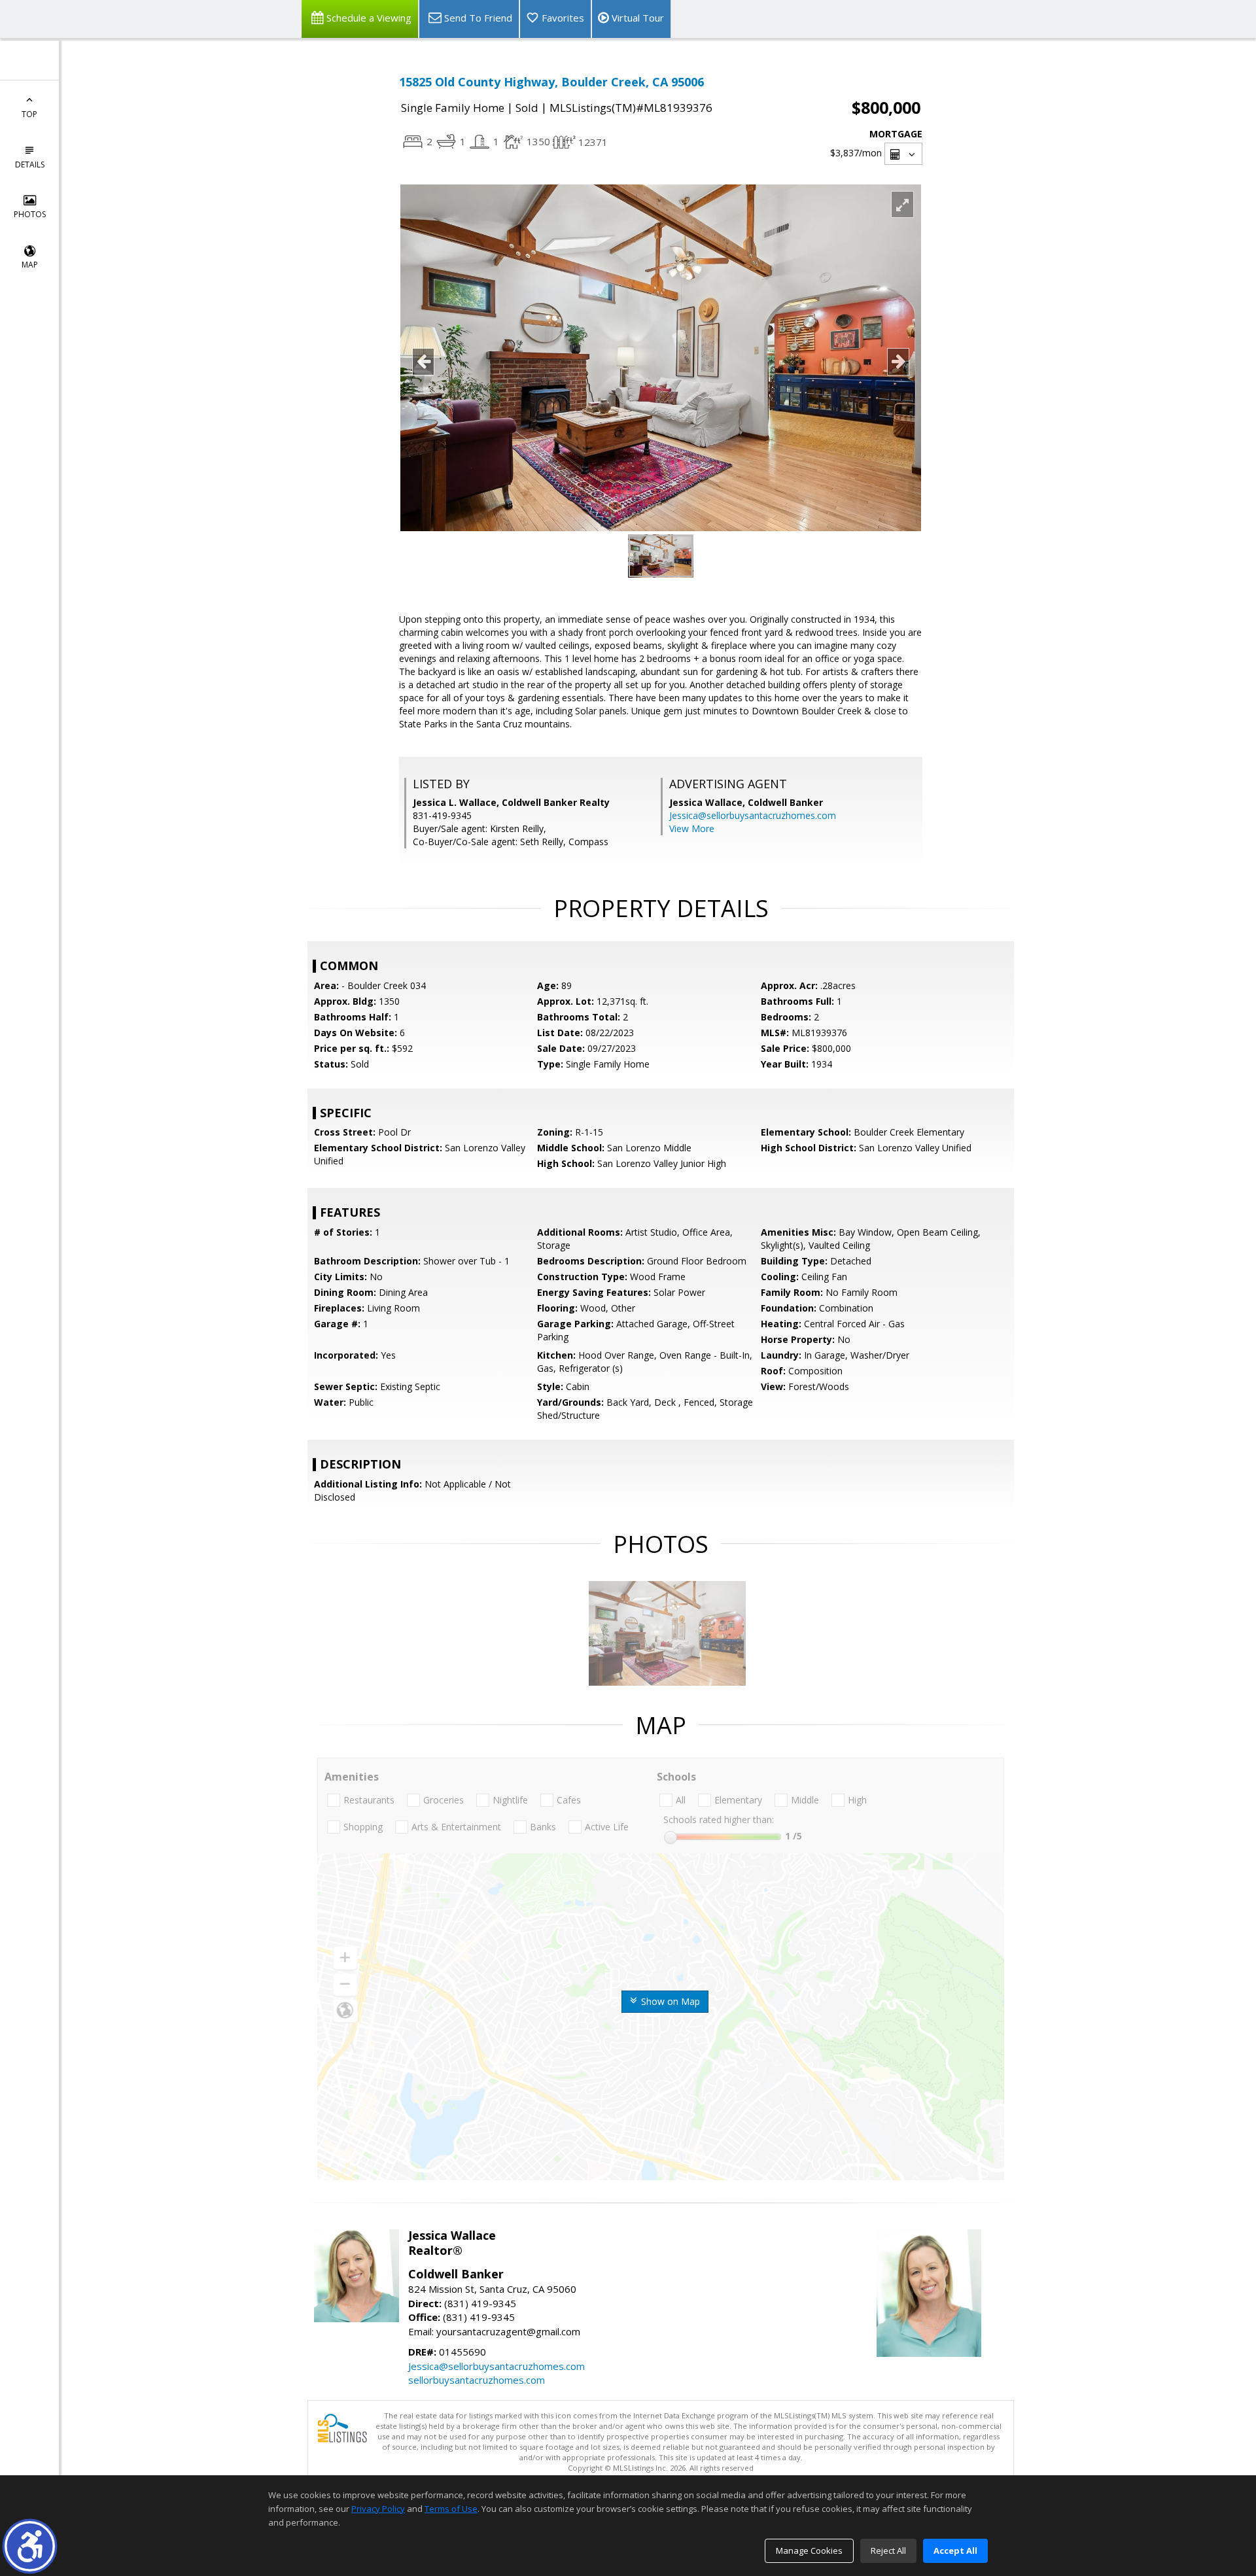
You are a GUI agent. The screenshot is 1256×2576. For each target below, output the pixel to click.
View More (692, 828)
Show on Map (669, 2001)
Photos (30, 214)
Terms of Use (451, 2509)
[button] (30, 2546)
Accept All (955, 2550)
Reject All (888, 2550)
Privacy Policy (378, 2509)
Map (30, 265)
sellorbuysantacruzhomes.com (477, 2380)
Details (30, 165)
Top (29, 114)
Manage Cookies (809, 2550)
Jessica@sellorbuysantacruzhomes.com (753, 815)
